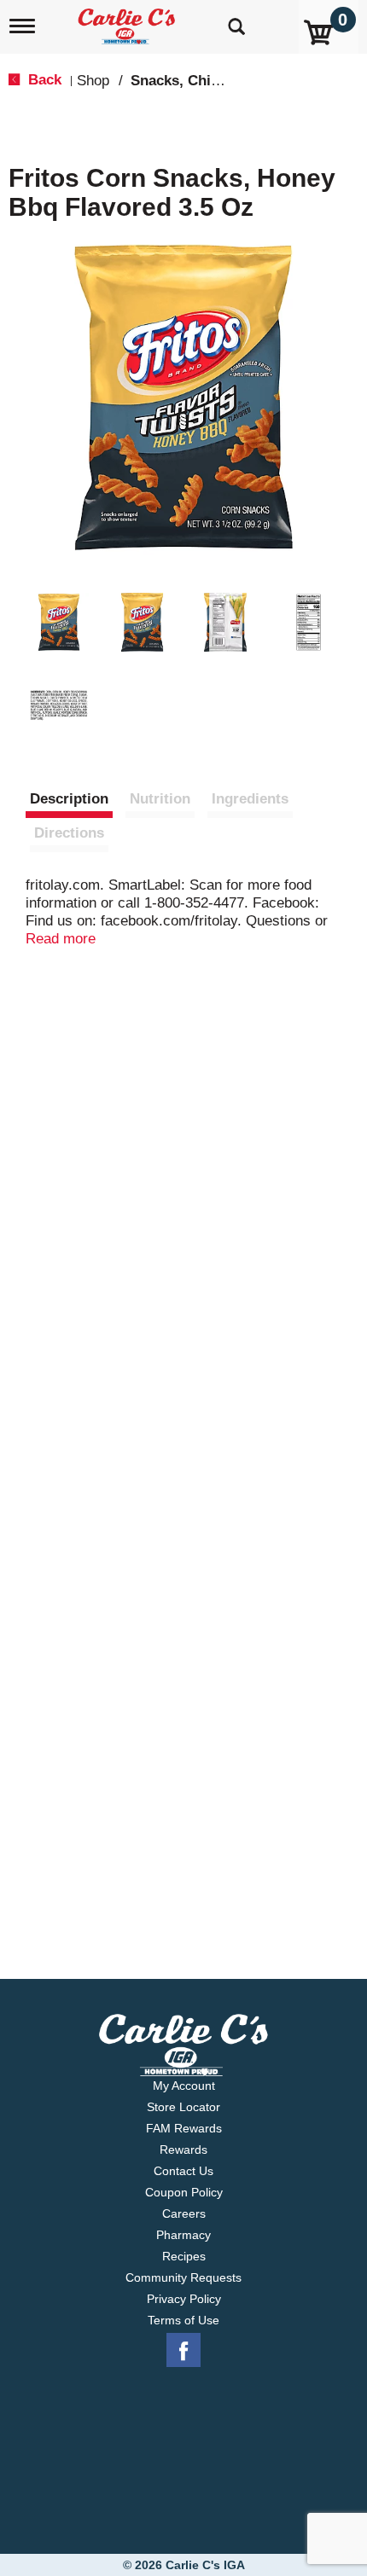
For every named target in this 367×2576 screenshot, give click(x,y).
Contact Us (183, 2171)
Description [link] (69, 799)
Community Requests (183, 2277)
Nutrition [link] (160, 799)
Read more (61, 939)
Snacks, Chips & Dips (204, 81)
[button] (59, 623)
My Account (184, 2086)
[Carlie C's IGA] (128, 21)
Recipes (184, 2256)
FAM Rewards (184, 2128)
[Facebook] (183, 2351)
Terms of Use (183, 2320)
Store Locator (183, 2107)
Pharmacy (183, 2235)
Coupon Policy (184, 2192)
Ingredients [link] (250, 799)
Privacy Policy (184, 2299)
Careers (184, 2213)
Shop (93, 81)
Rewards (183, 2150)
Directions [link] (69, 833)
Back (43, 80)
